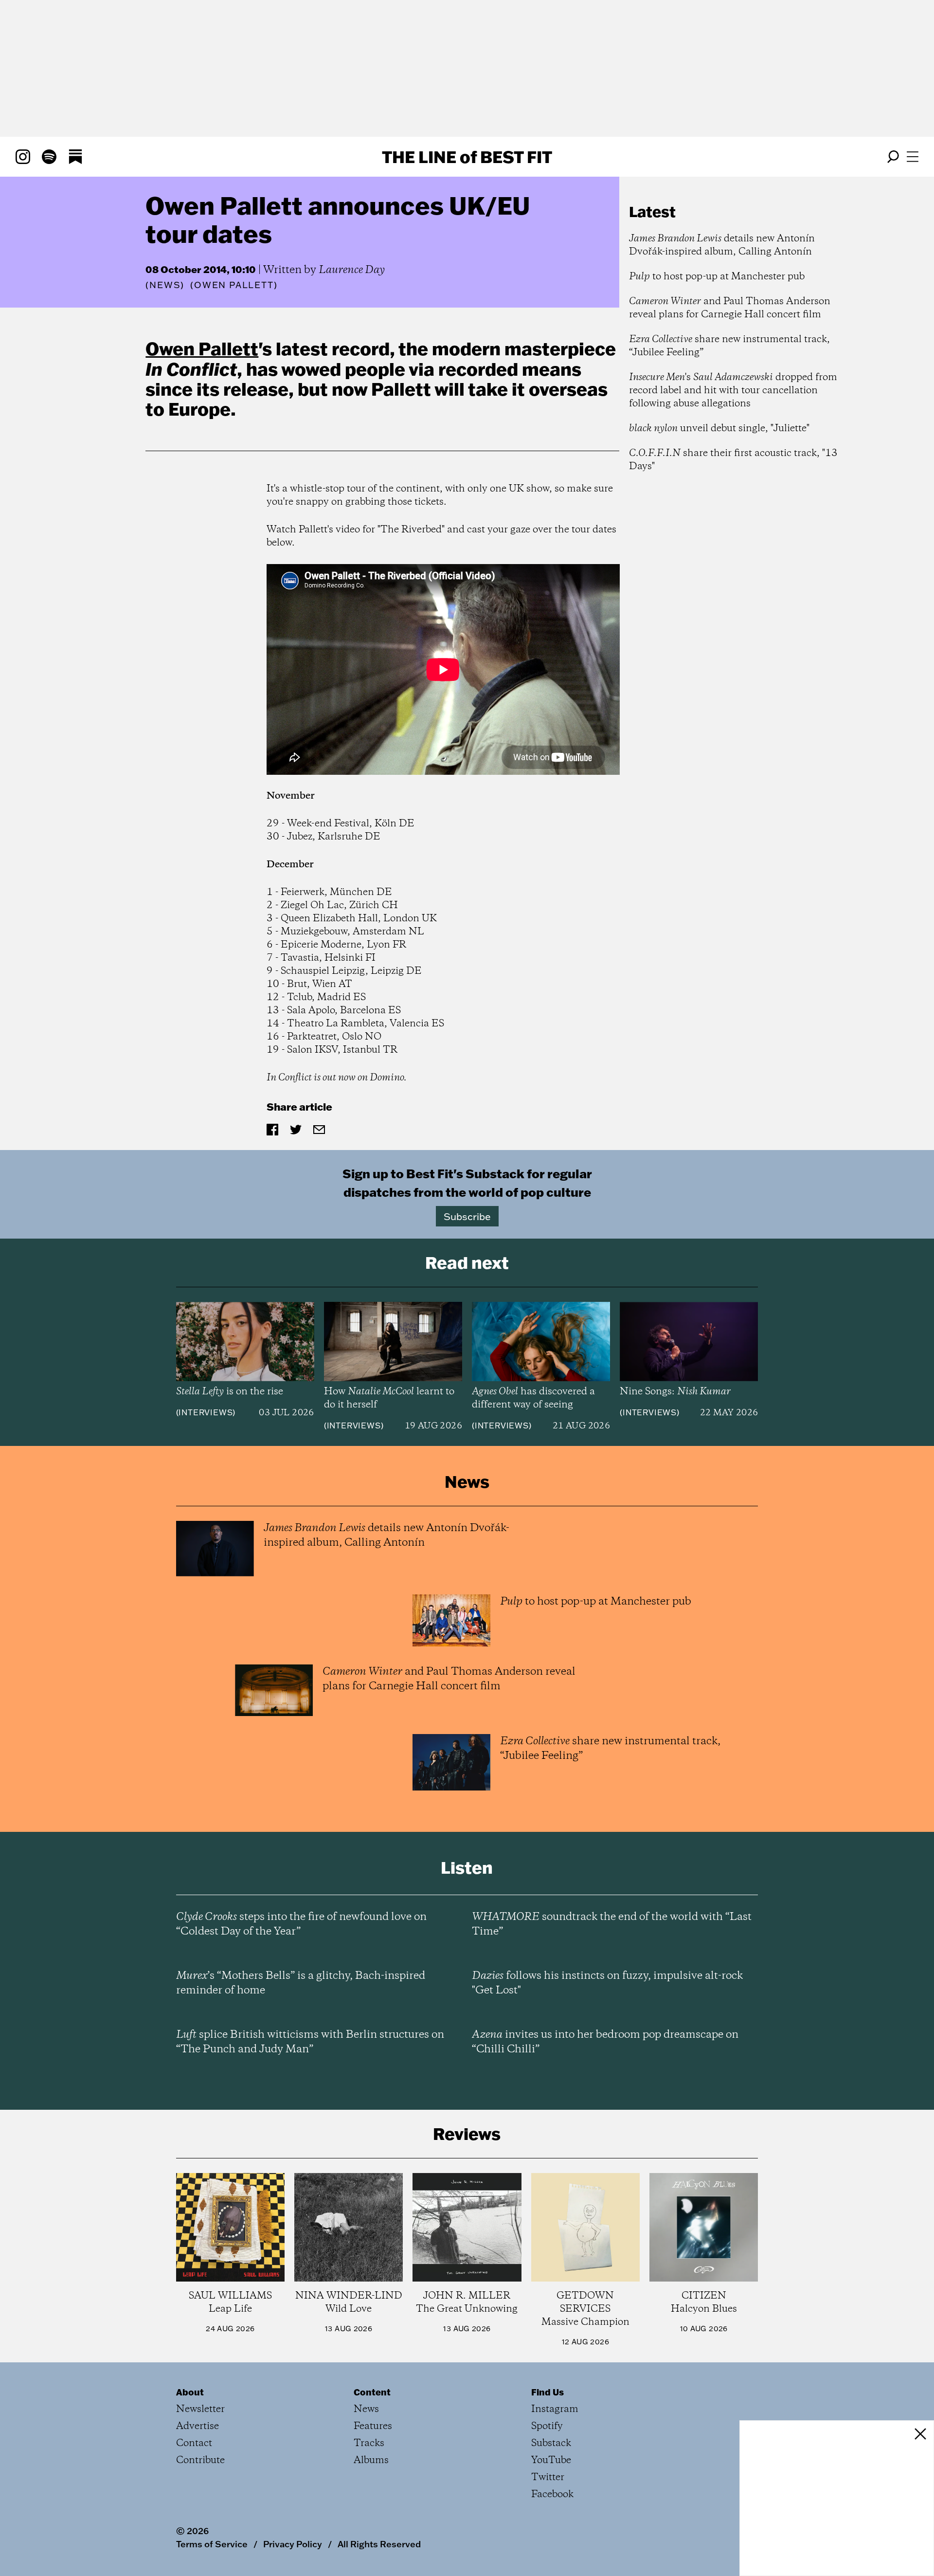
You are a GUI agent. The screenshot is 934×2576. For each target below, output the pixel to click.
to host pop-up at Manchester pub (717, 277)
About (190, 2392)
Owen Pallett (202, 348)
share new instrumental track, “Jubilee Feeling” (729, 346)
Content (372, 2392)
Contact (194, 2443)
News (165, 285)
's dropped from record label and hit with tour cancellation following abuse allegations (733, 391)
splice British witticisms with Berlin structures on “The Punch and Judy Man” (310, 2042)
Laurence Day (352, 270)
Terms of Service (212, 2544)
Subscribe (467, 1216)
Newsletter (200, 2409)
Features (373, 2426)
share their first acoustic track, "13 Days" (733, 460)
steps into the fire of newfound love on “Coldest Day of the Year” (301, 1924)
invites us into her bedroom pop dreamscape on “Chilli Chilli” (605, 2042)
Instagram (555, 2409)
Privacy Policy (293, 2544)
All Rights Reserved (379, 2544)
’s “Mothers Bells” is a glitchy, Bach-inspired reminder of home (301, 1983)
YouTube (551, 2460)
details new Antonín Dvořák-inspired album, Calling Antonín (722, 245)
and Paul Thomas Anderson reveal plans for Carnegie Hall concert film (730, 308)
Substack (551, 2443)
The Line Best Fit (467, 157)
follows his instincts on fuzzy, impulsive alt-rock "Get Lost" (607, 1983)
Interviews (206, 1412)
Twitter (548, 2477)
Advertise (198, 2426)
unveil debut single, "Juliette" (719, 429)
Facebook (552, 2494)
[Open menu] (913, 157)
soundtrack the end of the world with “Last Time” (612, 1924)
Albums (371, 2460)
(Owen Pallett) (234, 285)
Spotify (547, 2426)
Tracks (369, 2443)
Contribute (200, 2460)
